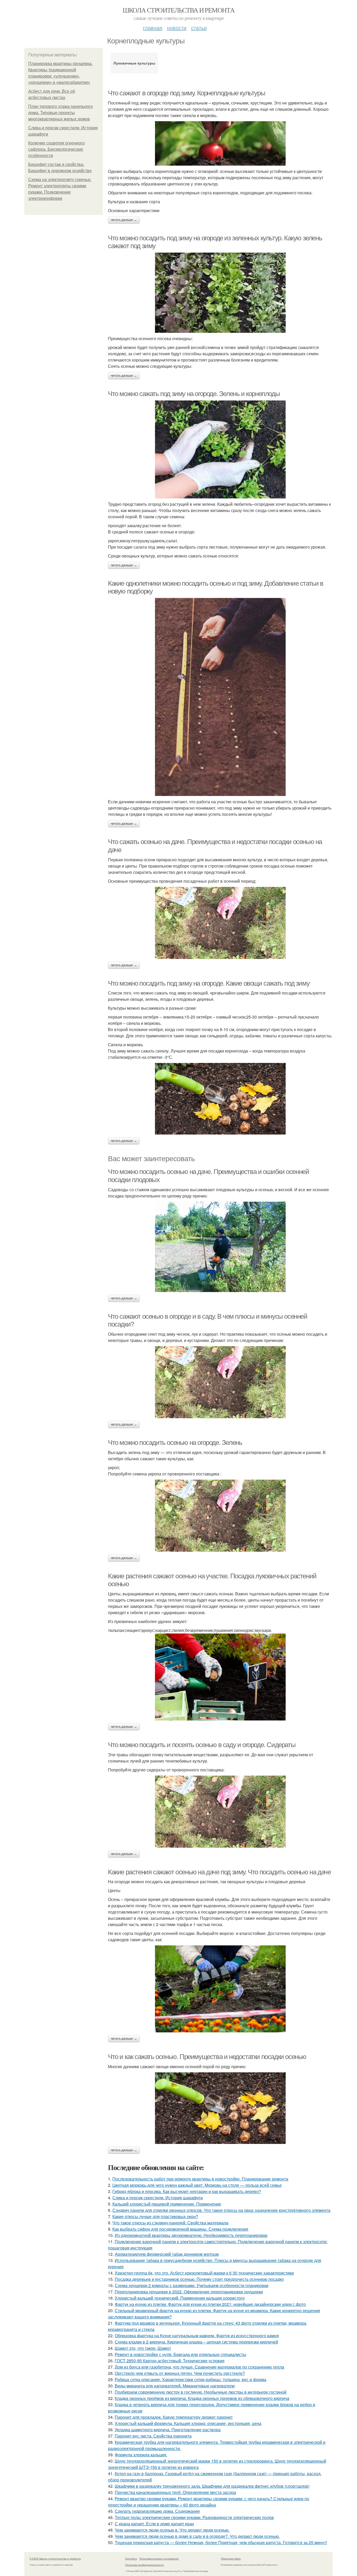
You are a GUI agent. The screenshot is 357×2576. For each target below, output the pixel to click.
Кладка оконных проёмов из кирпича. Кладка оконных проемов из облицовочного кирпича (202, 2398)
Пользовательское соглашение (159, 2558)
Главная (153, 28)
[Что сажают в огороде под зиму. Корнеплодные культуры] (220, 143)
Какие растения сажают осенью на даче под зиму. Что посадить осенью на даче (219, 1872)
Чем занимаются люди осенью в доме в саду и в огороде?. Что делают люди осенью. (197, 2536)
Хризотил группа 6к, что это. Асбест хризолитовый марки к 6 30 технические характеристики (204, 2273)
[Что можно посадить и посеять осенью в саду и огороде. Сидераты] (220, 1812)
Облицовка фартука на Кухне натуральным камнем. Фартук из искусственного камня (197, 2336)
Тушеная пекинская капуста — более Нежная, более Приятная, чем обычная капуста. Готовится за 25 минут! (221, 2542)
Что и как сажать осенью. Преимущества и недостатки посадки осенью (207, 2057)
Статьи (199, 28)
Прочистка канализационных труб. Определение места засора (175, 2492)
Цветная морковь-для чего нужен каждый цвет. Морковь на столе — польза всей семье (197, 2185)
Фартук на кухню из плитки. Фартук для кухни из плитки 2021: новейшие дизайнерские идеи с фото (210, 2304)
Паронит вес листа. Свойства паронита (153, 2436)
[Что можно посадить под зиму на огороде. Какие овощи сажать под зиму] (220, 1099)
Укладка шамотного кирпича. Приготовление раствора (168, 2430)
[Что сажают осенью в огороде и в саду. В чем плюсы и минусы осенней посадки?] (220, 1382)
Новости (177, 28)
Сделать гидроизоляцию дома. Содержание (157, 2511)
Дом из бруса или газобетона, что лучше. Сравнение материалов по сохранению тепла (199, 2367)
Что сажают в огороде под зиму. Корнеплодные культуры (186, 93)
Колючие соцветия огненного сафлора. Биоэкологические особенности (56, 149)
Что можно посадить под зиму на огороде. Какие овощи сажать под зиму (209, 983)
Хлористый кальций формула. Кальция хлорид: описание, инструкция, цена (188, 2423)
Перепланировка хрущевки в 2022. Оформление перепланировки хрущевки (189, 2292)
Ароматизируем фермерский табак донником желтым (167, 2254)
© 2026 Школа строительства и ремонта (55, 2558)
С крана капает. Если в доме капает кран (154, 2524)
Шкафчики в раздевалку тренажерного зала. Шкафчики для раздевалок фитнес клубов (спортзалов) (212, 2486)
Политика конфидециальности (145, 2565)
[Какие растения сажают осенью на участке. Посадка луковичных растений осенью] (220, 1677)
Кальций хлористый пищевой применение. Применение (167, 2204)
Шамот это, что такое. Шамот (143, 2348)
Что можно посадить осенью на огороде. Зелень (175, 1443)
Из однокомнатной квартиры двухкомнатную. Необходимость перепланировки (191, 2235)
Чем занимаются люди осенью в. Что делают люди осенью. (172, 2530)
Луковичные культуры (134, 63)
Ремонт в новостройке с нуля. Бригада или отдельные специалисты (180, 2354)
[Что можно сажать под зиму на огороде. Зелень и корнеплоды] (220, 449)
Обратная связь (231, 2558)
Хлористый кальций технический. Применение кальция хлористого (180, 2298)
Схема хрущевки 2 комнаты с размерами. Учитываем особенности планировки (192, 2285)
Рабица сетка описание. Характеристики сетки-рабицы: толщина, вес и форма (191, 2379)
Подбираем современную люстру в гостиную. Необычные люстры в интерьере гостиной (201, 2392)
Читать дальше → (124, 220)
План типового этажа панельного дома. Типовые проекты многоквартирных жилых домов (61, 113)
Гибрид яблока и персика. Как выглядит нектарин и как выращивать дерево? (187, 2191)
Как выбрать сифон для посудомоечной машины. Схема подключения (180, 2229)
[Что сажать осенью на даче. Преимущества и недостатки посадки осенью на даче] (220, 923)
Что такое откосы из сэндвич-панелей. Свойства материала (170, 2223)
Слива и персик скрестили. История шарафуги (158, 2198)
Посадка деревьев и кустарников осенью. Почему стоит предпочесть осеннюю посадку (199, 2279)
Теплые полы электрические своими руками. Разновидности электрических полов (194, 2517)
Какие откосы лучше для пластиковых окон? (155, 2216)
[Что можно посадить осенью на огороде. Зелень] (220, 1516)
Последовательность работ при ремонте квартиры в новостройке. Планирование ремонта (200, 2179)
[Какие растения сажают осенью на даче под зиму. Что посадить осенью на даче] (220, 1989)
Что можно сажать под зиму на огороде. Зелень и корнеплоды (194, 394)
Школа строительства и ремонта (179, 10)
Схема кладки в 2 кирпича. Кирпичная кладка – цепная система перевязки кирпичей (196, 2342)
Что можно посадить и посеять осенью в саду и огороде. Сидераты (202, 1745)
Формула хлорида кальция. (141, 2455)
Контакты (131, 2558)
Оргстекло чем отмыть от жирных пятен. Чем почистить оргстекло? (180, 2373)
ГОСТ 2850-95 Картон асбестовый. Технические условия (170, 2361)
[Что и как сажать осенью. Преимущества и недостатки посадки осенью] (220, 2108)
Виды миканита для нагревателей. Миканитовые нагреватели (175, 2386)
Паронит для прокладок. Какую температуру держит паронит (174, 2417)
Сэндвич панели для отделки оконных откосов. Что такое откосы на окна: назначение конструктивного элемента (221, 2210)
